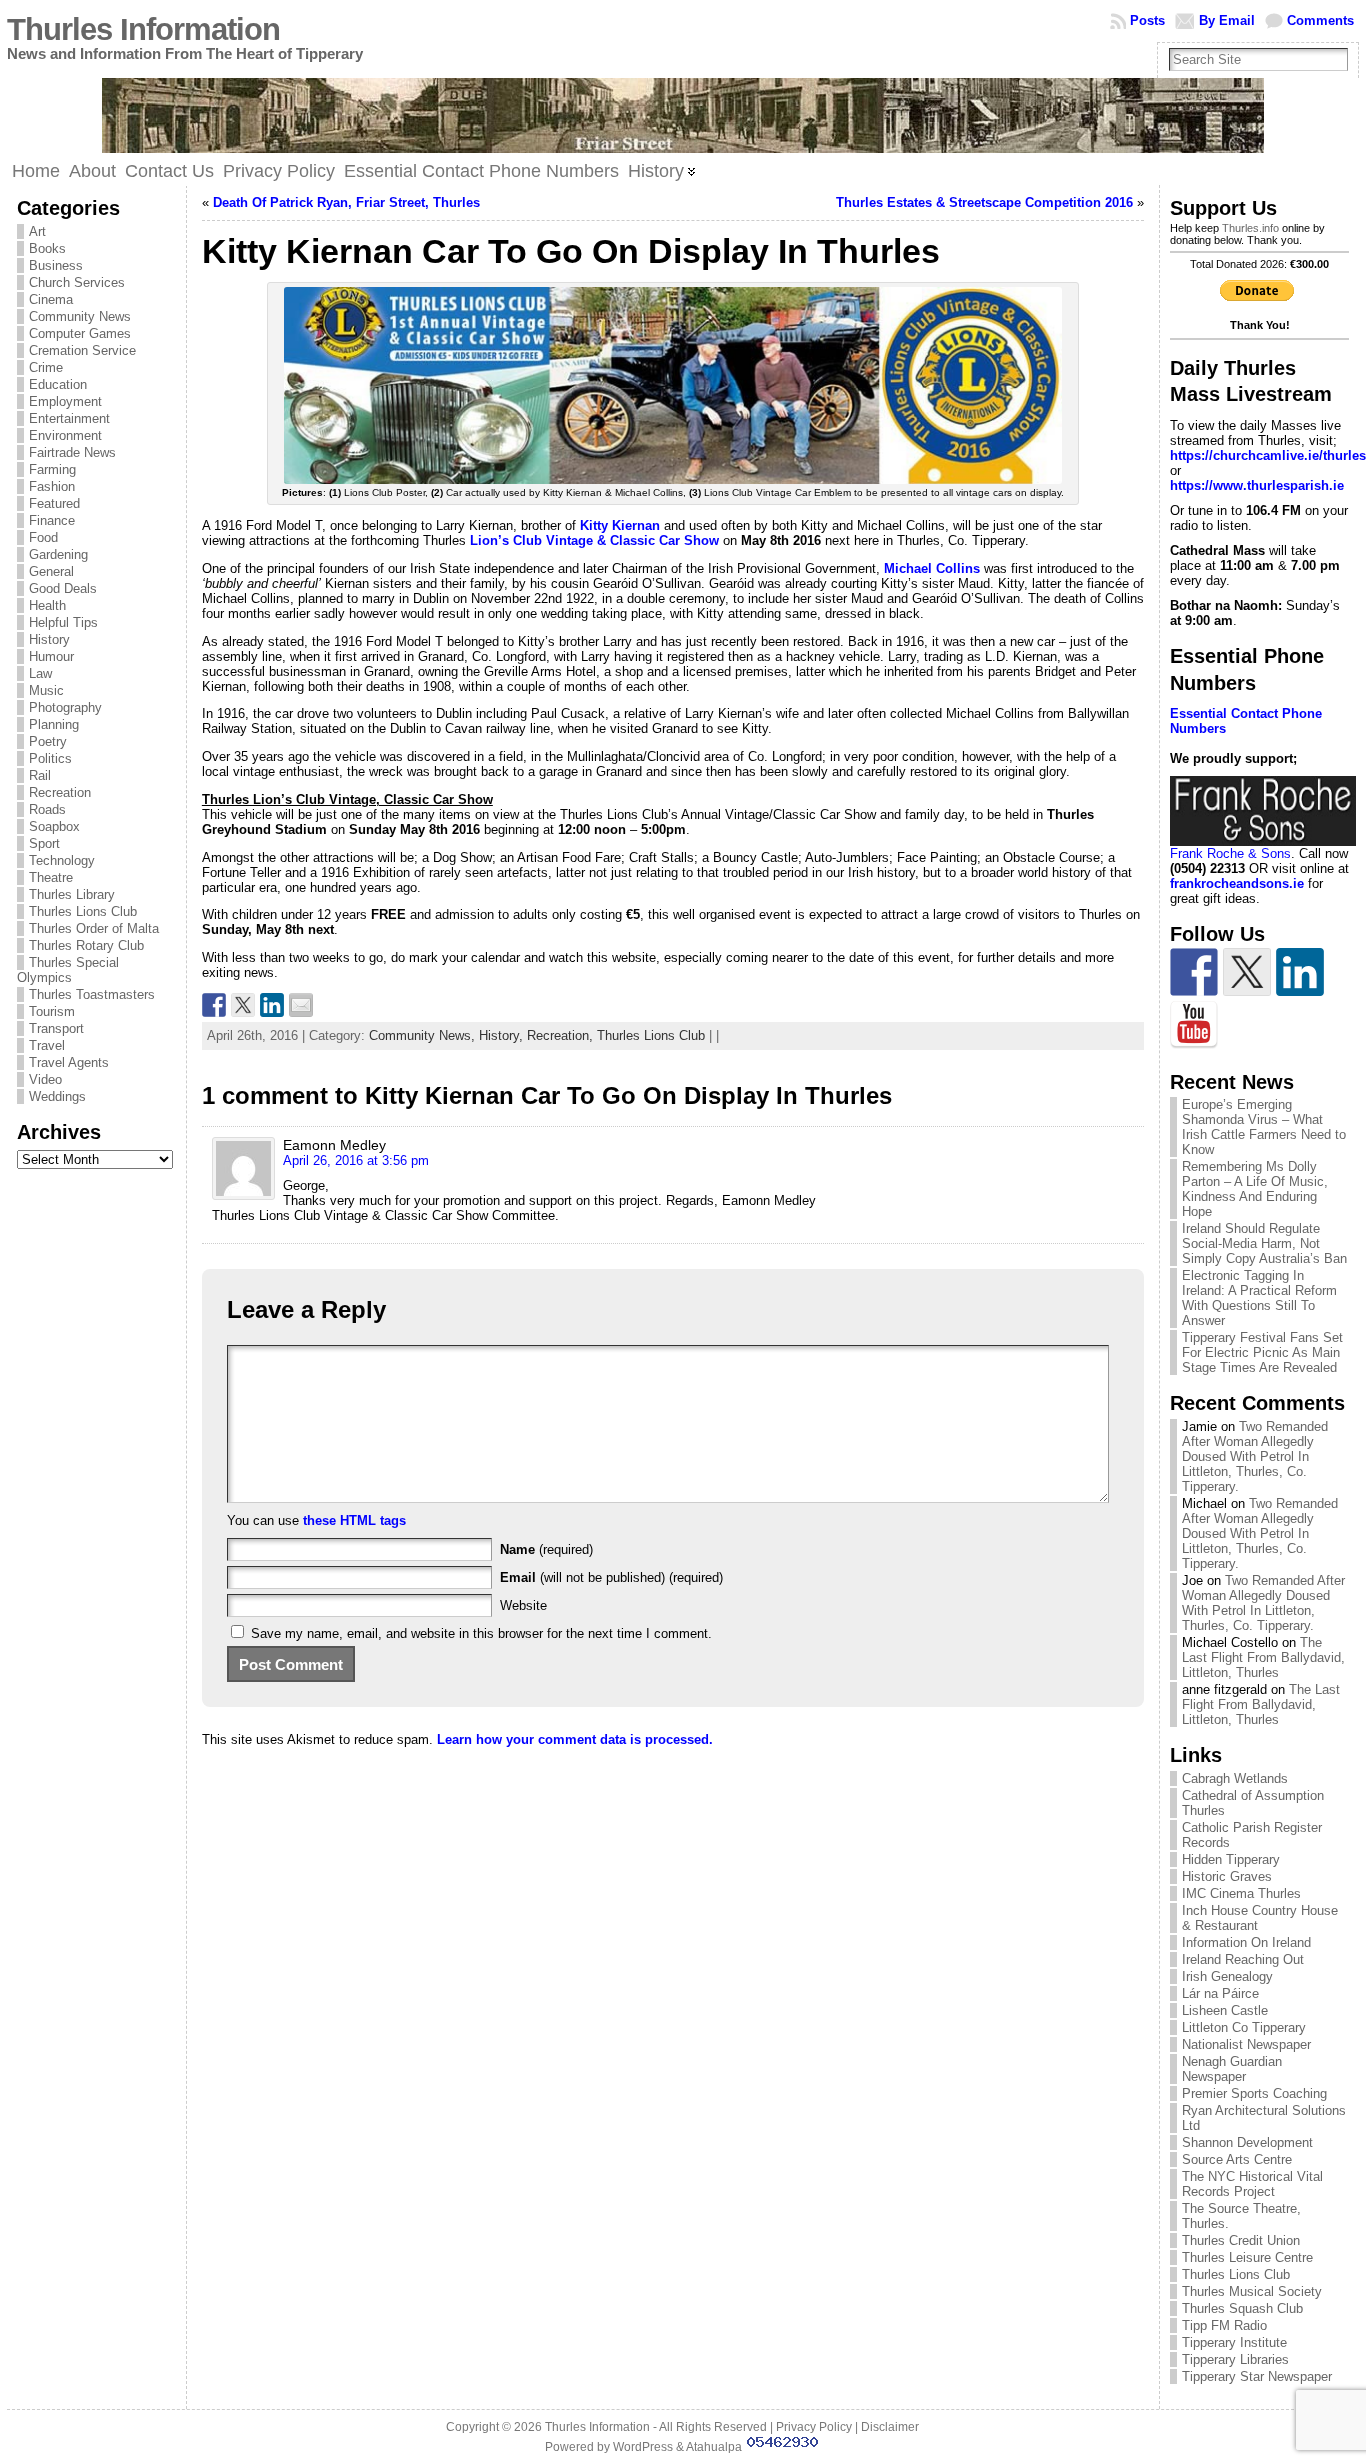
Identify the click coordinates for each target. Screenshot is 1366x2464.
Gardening (58, 554)
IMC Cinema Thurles (1241, 1893)
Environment (65, 435)
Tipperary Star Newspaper (1257, 2376)
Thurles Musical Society (1252, 2291)
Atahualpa (714, 2447)
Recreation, (562, 1035)
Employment (65, 401)
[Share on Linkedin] (272, 1005)
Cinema (51, 299)
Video (45, 1079)
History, (503, 1035)
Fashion (52, 486)
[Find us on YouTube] (1194, 1025)
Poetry (48, 741)
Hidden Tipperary (1231, 1859)
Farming (52, 469)
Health (47, 605)
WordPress (643, 2447)
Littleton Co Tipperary (1244, 2027)
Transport (56, 1028)
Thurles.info (1250, 228)
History (49, 639)
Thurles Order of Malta (94, 928)
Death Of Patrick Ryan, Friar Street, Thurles (346, 202)
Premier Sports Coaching (1254, 2093)
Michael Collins (932, 568)
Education (58, 384)
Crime (46, 367)
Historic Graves (1227, 1876)
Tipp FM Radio (1224, 2325)
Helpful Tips (63, 622)
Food (43, 537)
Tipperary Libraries (1235, 2359)
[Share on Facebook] (214, 1005)
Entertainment (69, 418)
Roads (47, 809)
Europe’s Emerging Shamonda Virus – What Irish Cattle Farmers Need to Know (1264, 1127)
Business (56, 265)
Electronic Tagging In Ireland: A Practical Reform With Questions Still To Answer (1259, 1298)
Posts (1147, 20)
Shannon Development (1247, 2142)
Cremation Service (82, 350)
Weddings (57, 1096)
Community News (80, 316)
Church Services (77, 282)
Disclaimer (890, 2427)
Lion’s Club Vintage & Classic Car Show (594, 540)
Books (47, 248)
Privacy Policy (814, 2427)
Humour (51, 656)
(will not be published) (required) (611, 1577)
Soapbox (54, 826)
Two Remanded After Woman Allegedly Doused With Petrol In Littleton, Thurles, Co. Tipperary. (1255, 1456)
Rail (40, 775)
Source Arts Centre (1237, 2159)
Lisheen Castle (1225, 2010)
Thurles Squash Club (1242, 2308)
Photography (65, 707)
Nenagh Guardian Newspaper (1232, 2069)
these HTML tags (354, 1520)
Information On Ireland (1246, 1942)
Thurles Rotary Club (86, 945)
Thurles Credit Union (1241, 2240)
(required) (546, 1549)
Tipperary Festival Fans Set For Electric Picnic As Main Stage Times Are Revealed (1262, 1352)
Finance (52, 520)
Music (46, 690)
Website (523, 1605)
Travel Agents (69, 1062)
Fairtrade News (72, 452)
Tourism (52, 1011)
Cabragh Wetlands (1235, 1778)
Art (37, 231)
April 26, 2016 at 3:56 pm (356, 1160)
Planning (54, 724)
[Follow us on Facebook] (1194, 972)
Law (40, 673)
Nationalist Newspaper (1246, 2044)
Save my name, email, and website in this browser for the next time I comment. (481, 1633)
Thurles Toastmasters (92, 994)
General (51, 571)
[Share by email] (301, 1005)
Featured (54, 503)
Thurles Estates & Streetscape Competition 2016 (984, 202)
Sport (44, 843)
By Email (1227, 20)
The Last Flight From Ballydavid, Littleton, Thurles (1263, 1657)
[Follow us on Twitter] (1247, 972)
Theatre (51, 877)
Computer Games (80, 333)
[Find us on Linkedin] (1300, 972)
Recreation (60, 792)
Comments (1320, 20)
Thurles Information (143, 29)
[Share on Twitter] (243, 1005)
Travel (47, 1045)
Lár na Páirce (1220, 1993)
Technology (62, 860)
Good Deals (63, 588)
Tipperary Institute (1234, 2342)
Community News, (424, 1035)
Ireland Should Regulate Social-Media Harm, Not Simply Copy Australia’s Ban (1264, 1243)
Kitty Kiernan (620, 525)
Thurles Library (72, 894)
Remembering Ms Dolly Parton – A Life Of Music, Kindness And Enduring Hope (1255, 1189)
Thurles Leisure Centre (1247, 2257)
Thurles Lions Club (83, 911)
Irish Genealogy (1227, 1976)
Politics (50, 758)
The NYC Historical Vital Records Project (1252, 2184)
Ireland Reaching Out (1243, 1959)
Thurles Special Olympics (68, 970)
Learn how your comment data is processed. (575, 1739)
